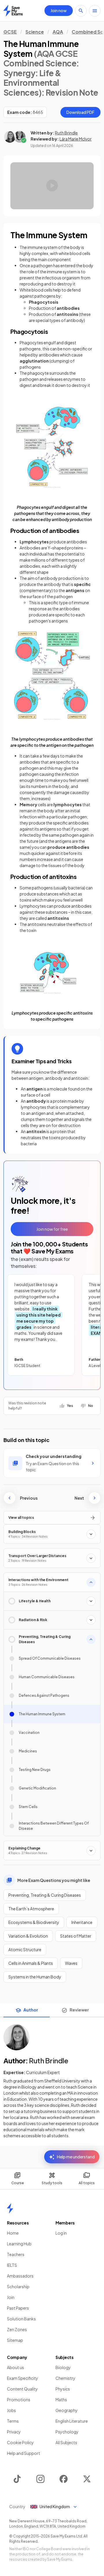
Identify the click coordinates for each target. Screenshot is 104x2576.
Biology (63, 2367)
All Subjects (66, 2442)
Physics (63, 2389)
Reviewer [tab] (79, 2010)
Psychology (67, 2432)
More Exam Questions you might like (54, 1880)
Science (35, 32)
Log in (61, 2233)
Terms (13, 2421)
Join (11, 2297)
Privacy (14, 2432)
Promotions (19, 2400)
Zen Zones (17, 2329)
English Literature (72, 2421)
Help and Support (24, 2453)
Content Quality (22, 2389)
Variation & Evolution (28, 1936)
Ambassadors (20, 2276)
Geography (67, 2410)
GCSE (10, 32)
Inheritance (82, 1922)
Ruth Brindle (66, 133)
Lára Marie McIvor (76, 139)
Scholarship (18, 2286)
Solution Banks (21, 2319)
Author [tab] (31, 2010)
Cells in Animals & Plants (31, 1963)
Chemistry (65, 2378)
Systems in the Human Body (35, 1977)
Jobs (11, 2410)
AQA (58, 32)
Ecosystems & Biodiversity (34, 1922)
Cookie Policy (20, 2442)
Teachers (16, 2254)
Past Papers (18, 2308)
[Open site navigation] (95, 11)
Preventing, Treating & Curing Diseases (45, 1895)
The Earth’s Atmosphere (31, 1909)
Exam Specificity (23, 2378)
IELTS (12, 2265)
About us (15, 2367)
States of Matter (76, 1936)
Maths (61, 2400)
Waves (71, 1963)
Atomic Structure (25, 1949)
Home (13, 2233)
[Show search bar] (81, 11)
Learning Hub (19, 2244)
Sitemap (15, 2340)
